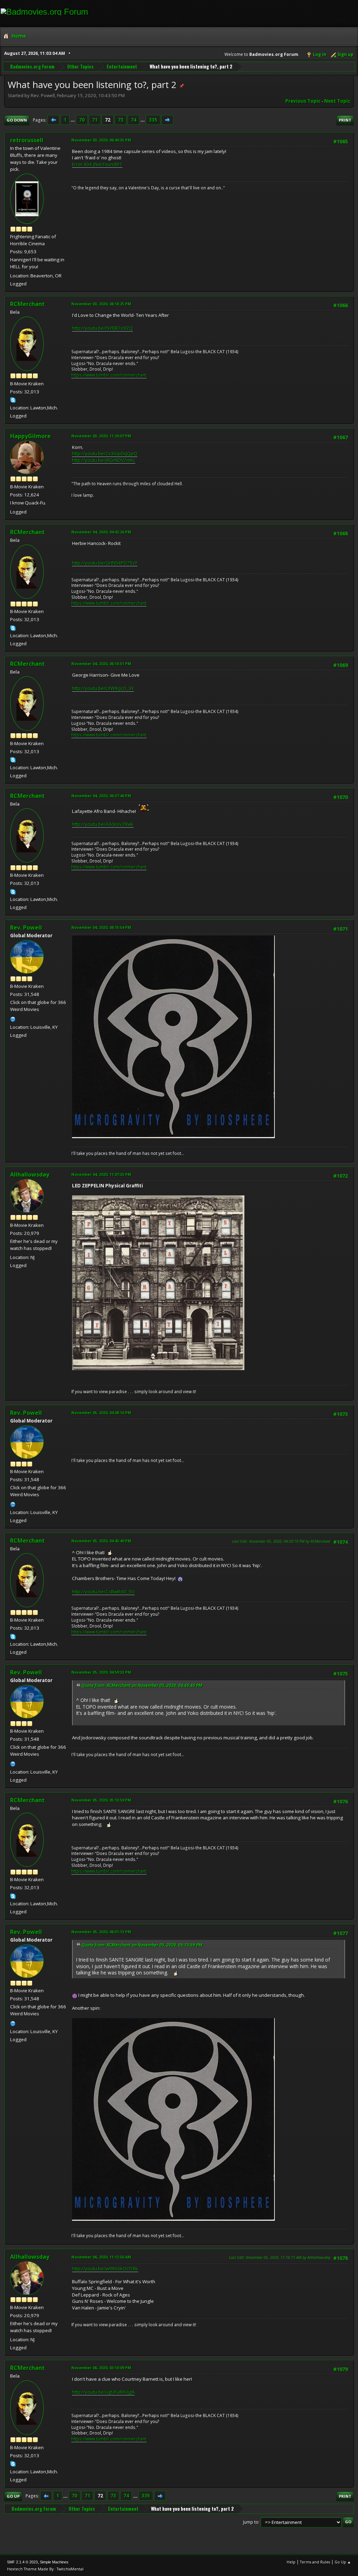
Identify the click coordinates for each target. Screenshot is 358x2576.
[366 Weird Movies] (13, 1018)
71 (95, 120)
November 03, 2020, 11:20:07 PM (101, 436)
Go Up (13, 2496)
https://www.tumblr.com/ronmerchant (109, 375)
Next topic (337, 101)
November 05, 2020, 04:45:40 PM (101, 1541)
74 (134, 120)
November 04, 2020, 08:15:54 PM (101, 927)
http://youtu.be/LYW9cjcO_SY (103, 688)
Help (291, 2562)
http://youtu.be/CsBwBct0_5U (103, 1592)
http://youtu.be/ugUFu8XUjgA (103, 2392)
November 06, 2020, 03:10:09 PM (101, 2368)
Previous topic (303, 101)
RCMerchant (27, 304)
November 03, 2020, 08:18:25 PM (101, 304)
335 (153, 120)
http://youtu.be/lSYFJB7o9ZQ (102, 328)
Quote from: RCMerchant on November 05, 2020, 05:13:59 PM (142, 1945)
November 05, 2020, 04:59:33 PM (101, 1672)
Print (345, 120)
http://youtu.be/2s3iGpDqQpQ (105, 453)
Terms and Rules (315, 2562)
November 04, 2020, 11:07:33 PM (101, 1174)
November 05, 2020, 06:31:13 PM (101, 1932)
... (73, 120)
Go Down (17, 120)
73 (121, 120)
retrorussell (27, 140)
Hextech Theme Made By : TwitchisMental (45, 2569)
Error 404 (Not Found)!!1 (97, 164)
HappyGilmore (30, 436)
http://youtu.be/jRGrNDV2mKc (104, 460)
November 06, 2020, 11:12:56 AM (101, 2257)
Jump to (251, 2522)
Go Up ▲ (343, 2562)
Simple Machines (54, 2562)
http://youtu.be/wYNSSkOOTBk (105, 2269)
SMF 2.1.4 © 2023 (22, 2562)
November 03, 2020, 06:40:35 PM (101, 140)
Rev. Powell (26, 927)
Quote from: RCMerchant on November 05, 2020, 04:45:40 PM (142, 1685)
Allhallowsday (30, 1174)
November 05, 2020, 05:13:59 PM (101, 1800)
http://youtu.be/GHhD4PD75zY (105, 563)
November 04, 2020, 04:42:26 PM (101, 532)
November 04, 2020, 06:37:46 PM (101, 796)
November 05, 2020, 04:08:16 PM (101, 1413)
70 (82, 120)
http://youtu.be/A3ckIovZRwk (103, 824)
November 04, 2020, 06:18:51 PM (101, 664)
